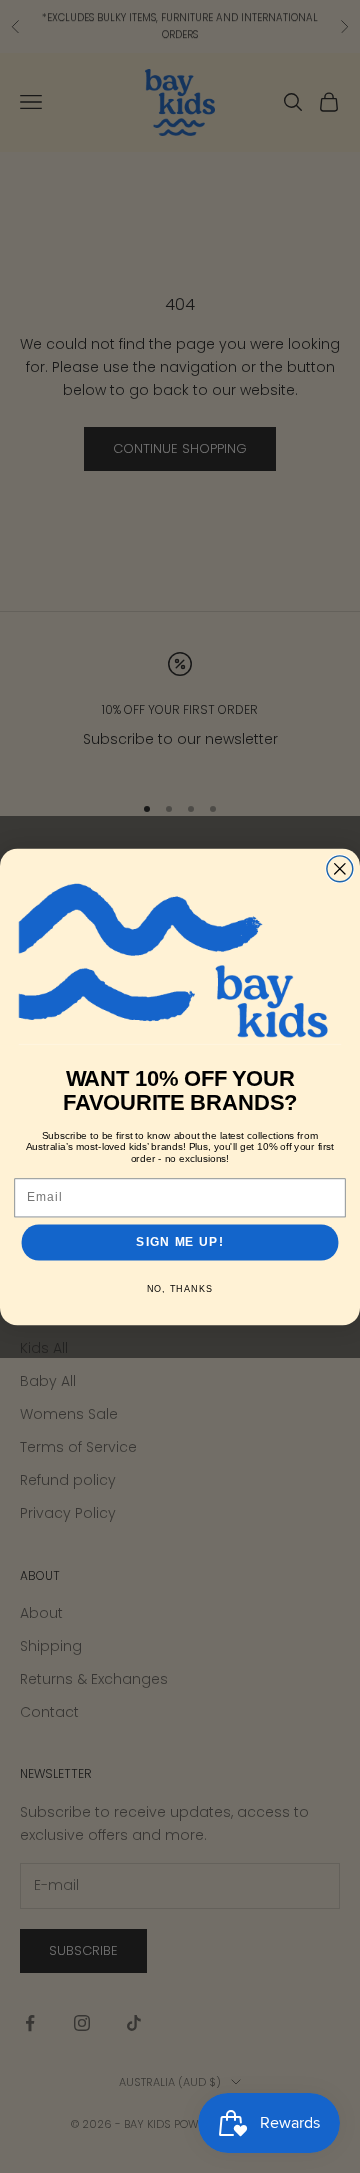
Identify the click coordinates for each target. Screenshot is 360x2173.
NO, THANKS (180, 1289)
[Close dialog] (340, 868)
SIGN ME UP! (179, 1242)
